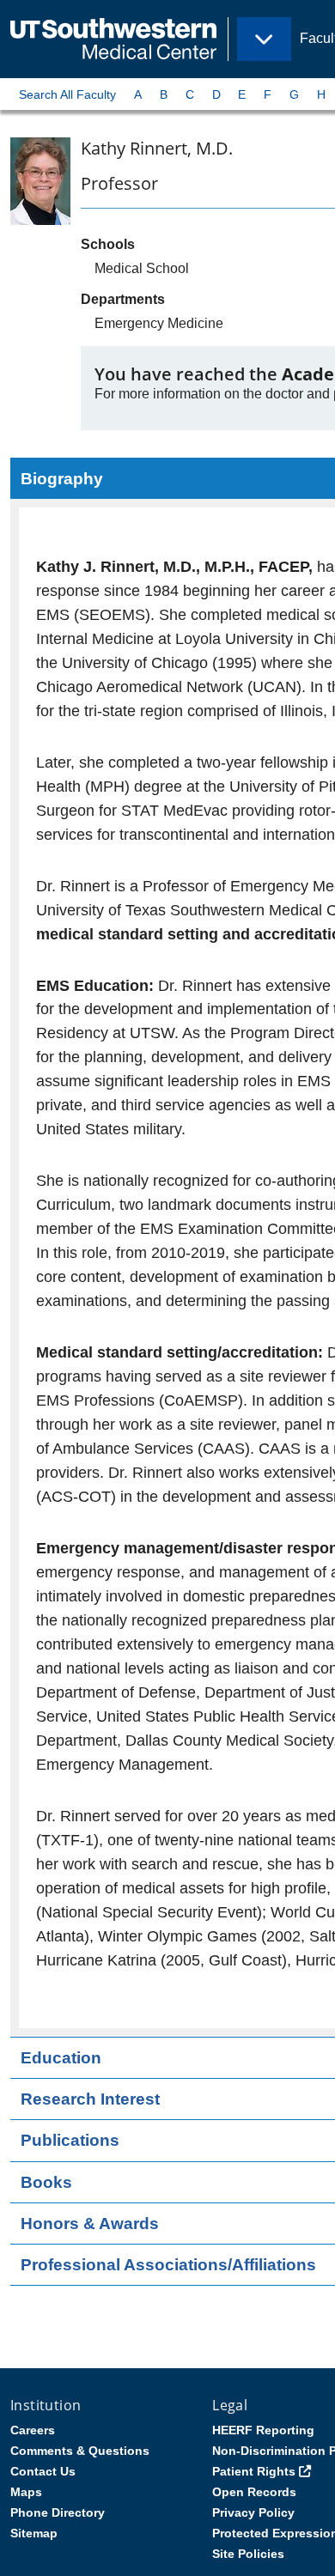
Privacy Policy (253, 2512)
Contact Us (43, 2471)
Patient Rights (254, 2471)
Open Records (254, 2492)
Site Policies (248, 2554)
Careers (33, 2430)
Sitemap (34, 2533)
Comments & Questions (80, 2451)
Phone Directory (58, 2512)
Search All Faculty (67, 94)
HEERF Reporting (263, 2430)
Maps (26, 2492)
